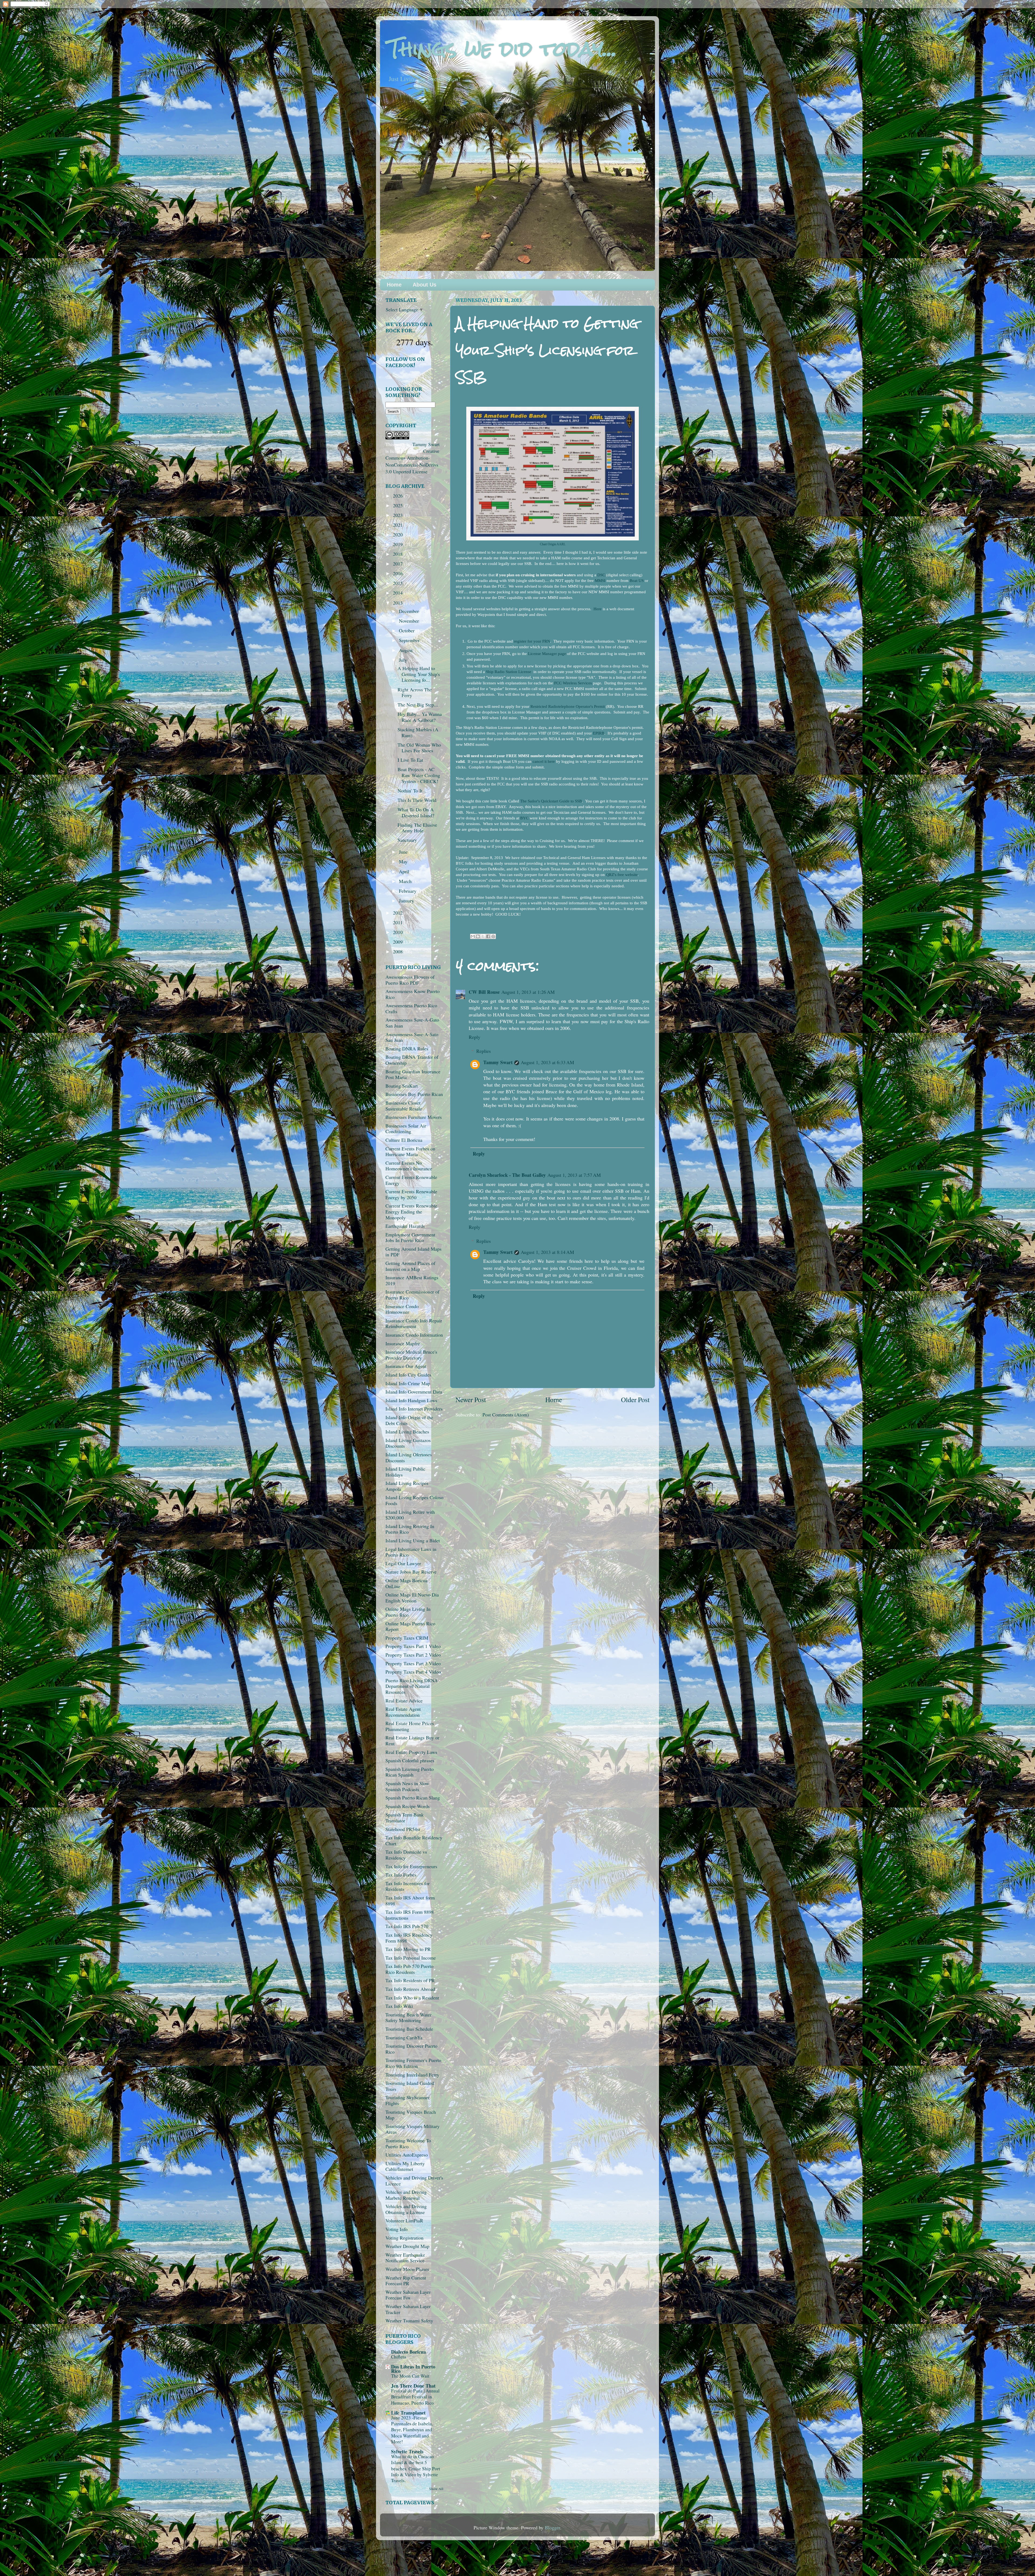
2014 (399, 593)
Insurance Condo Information (414, 1335)
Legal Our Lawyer (403, 1563)
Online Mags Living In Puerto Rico (408, 1612)
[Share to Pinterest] (493, 936)
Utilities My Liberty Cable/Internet (405, 2166)
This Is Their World (417, 800)
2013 (399, 603)
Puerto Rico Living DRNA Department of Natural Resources (412, 1686)
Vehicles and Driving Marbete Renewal (406, 2195)
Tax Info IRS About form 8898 (410, 1901)
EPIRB (599, 733)
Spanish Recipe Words (408, 1806)
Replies (484, 1051)
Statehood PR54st (403, 1829)
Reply (475, 1037)
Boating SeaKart (402, 1086)
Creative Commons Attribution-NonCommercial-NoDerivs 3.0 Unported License (412, 461)
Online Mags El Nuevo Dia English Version (412, 1598)
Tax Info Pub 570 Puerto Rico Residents (409, 1969)
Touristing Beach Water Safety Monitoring (408, 2018)
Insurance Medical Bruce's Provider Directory (411, 1355)
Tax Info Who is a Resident (412, 1998)
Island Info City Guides (408, 1375)
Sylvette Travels (407, 2451)
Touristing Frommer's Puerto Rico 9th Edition (413, 2063)
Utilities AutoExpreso (407, 2155)
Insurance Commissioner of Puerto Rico (412, 1295)
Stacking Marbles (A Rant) (418, 732)
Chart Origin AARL (553, 544)
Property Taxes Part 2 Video (413, 1655)
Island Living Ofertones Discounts (409, 1457)
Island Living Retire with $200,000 (410, 1515)
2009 (399, 942)
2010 (399, 932)
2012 (399, 913)
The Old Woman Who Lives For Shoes (419, 748)
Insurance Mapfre (403, 1343)
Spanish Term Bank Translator (405, 1818)
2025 (399, 505)
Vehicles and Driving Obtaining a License (406, 2209)
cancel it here (544, 761)
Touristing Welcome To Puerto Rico (408, 2143)
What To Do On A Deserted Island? (416, 812)
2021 (399, 525)
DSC (601, 575)
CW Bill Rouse (484, 992)
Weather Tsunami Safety (409, 2320)
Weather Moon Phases (407, 2269)
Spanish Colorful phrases (410, 1760)
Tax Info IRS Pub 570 (407, 1926)
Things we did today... (503, 49)
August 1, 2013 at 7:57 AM (574, 1175)
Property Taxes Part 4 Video (413, 1672)
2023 (399, 515)
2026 (399, 496)
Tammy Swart (498, 1062)
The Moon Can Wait (410, 2376)
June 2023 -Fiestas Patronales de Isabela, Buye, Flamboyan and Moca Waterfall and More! (412, 2430)
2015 (399, 583)
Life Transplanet (408, 2413)
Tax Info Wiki (399, 2006)
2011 (399, 922)
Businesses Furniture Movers (414, 1117)
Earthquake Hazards (405, 1226)
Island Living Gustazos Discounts (408, 1443)
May (404, 861)
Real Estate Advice (404, 1701)
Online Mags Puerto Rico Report (410, 1626)
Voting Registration (404, 2238)
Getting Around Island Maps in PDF (413, 1252)
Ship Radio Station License (509, 672)
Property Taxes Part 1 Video (413, 1646)
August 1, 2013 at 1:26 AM (528, 992)
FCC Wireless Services (573, 683)
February (408, 891)
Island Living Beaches (407, 1432)
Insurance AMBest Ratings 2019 (412, 1280)
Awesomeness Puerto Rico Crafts (411, 1008)
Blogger (552, 2527)
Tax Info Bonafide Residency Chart (414, 1840)
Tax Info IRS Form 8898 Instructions (410, 1915)
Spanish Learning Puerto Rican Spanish (410, 1772)
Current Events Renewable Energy (411, 1180)
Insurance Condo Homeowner (402, 1309)
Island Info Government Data (414, 1392)
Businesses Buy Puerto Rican (414, 1094)
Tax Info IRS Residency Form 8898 (409, 1938)
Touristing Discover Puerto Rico (411, 2049)
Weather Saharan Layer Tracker (408, 2309)
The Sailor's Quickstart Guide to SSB (551, 801)
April (405, 871)
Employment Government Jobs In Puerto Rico (410, 1237)
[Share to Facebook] (488, 936)
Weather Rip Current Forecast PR (406, 2281)
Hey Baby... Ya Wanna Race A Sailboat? (420, 717)
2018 (399, 554)
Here (598, 609)
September (410, 640)
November (410, 621)
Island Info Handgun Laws (411, 1400)
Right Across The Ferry (415, 692)
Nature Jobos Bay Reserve (411, 1572)
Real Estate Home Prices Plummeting (410, 1726)
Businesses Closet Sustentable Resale (404, 1106)
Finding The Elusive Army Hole (417, 828)
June (404, 852)
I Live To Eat (410, 760)
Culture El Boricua (404, 1140)
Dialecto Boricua (408, 2352)
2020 (399, 534)
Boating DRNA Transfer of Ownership (412, 1060)
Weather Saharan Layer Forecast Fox (408, 2295)
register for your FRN (532, 641)
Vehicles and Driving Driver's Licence (414, 2181)
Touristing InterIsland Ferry (412, 2075)
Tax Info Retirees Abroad (410, 1989)
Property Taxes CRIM (407, 1638)
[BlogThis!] (478, 936)
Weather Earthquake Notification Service (405, 2258)
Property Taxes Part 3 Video (413, 1663)
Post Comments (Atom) (506, 1415)
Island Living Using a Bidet (413, 1540)
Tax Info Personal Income (411, 1958)
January (407, 901)
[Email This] (473, 936)
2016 (399, 573)
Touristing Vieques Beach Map (411, 2115)
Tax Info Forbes (401, 1875)
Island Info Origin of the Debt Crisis (409, 1420)
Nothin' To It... (412, 791)
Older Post (635, 1399)
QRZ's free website (622, 875)
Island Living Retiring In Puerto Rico (410, 1529)
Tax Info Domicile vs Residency (406, 1855)
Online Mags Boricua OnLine (406, 1583)
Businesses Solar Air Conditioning (406, 1129)
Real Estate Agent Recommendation (403, 1712)
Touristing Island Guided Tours (410, 2086)
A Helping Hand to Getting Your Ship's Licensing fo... (419, 674)
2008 (399, 951)
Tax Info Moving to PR (408, 1949)
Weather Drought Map (407, 2246)
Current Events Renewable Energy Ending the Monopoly (411, 1211)
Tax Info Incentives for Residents (408, 1886)
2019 (399, 544)
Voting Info (396, 2229)
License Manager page (547, 654)
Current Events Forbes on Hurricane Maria (410, 1151)
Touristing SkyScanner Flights (408, 2100)
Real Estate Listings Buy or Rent (412, 1740)
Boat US (637, 581)
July (404, 660)
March (406, 881)
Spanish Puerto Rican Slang (413, 1798)
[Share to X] (483, 936)
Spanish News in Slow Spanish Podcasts (407, 1786)
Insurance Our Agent (406, 1366)
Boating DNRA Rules (407, 1049)
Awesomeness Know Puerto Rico (413, 994)
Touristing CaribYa (404, 2037)
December (410, 611)
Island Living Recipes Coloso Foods (414, 1500)
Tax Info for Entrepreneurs (411, 1866)
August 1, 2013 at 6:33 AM (547, 1062)
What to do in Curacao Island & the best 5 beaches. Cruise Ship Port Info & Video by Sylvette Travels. (416, 2468)
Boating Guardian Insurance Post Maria (413, 1074)
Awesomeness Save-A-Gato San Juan (412, 1023)
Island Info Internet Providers (414, 1409)
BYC (524, 818)
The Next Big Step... (418, 705)
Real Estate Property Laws (411, 1752)
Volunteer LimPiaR (404, 2220)
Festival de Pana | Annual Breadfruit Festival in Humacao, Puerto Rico (415, 2397)
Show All (436, 2489)
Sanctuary (407, 840)
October (407, 630)
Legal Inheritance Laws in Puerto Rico (411, 1552)
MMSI (600, 581)
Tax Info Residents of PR (410, 1980)
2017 (399, 564)
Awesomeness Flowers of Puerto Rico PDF (410, 980)
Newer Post (471, 1399)
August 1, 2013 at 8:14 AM (547, 1252)
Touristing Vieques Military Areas (413, 2129)
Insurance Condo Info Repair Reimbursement (414, 1323)
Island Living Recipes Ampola (407, 1486)
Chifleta (399, 2357)
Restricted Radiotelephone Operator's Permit (568, 706)
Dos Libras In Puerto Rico (413, 2369)
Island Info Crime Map (408, 1383)
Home (394, 285)
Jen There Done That (413, 2386)
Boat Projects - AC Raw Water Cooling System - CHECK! (419, 775)
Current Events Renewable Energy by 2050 (411, 1194)
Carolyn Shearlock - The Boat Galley (507, 1175)
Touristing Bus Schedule (409, 2029)
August (406, 650)
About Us (425, 285)
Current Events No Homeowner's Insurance (409, 1166)
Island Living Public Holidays (405, 1472)
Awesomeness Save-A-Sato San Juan (412, 1037)
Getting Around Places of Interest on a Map (410, 1266)
